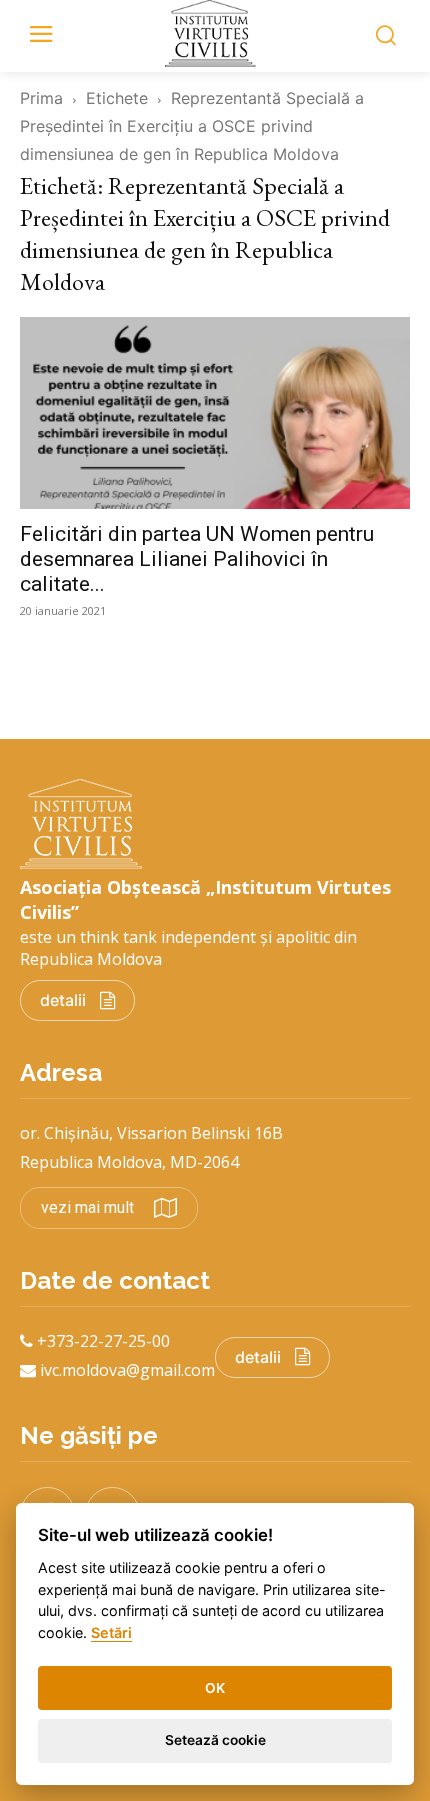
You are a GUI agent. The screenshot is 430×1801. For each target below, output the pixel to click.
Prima (41, 98)
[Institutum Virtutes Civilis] (215, 33)
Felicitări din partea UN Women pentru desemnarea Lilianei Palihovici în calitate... (197, 559)
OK (215, 1688)
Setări (111, 1632)
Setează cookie (215, 1740)
